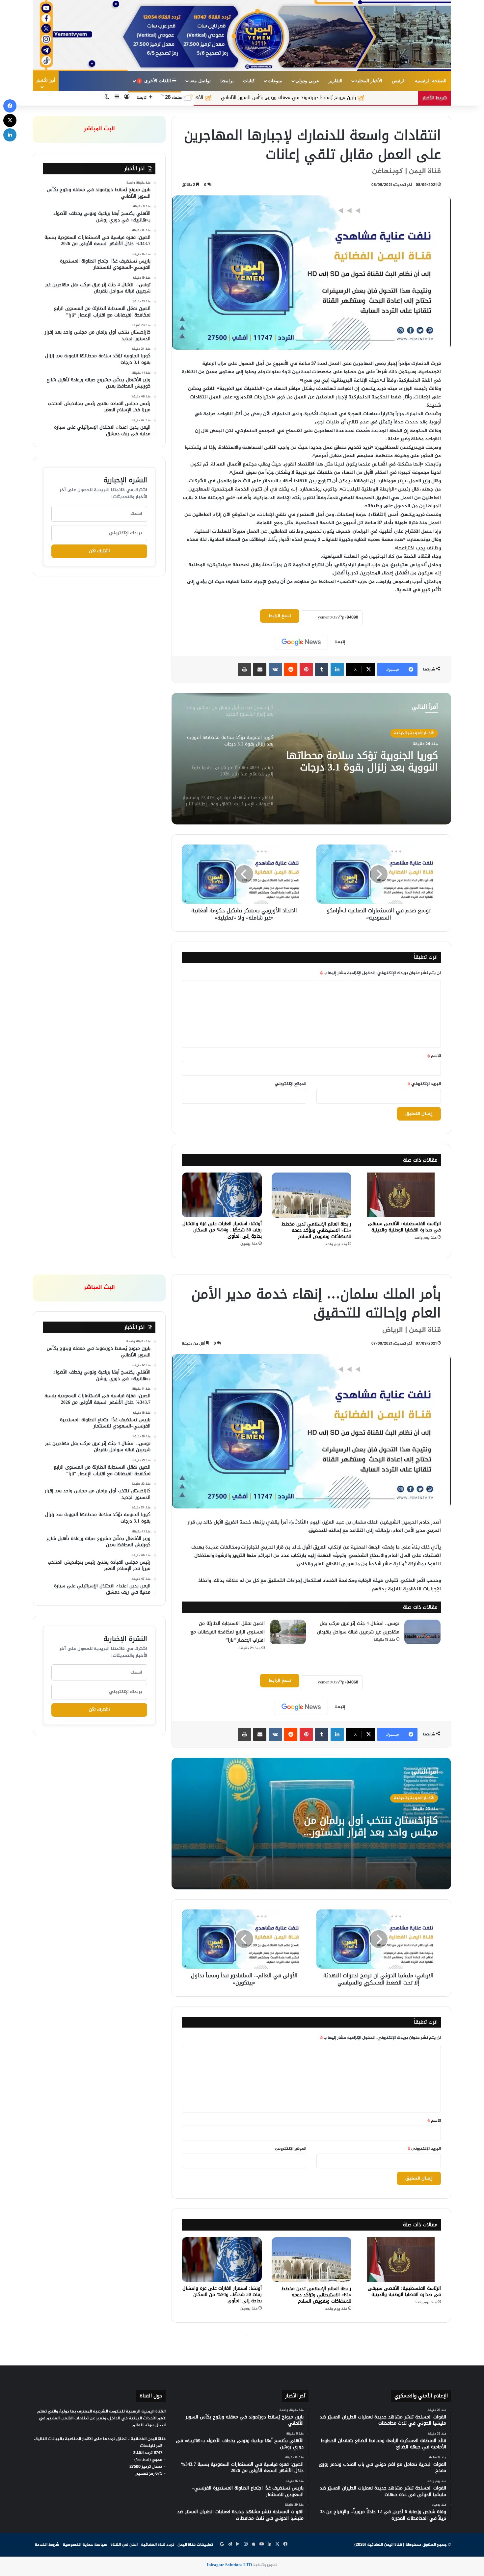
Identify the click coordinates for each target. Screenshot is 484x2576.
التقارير (336, 81)
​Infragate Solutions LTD (229, 2565)
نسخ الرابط (280, 616)
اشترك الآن (99, 551)
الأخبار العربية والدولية (414, 733)
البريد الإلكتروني (424, 1084)
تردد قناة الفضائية (158, 2545)
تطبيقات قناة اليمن (195, 2545)
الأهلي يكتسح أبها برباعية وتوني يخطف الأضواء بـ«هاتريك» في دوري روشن (263, 98)
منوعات (275, 81)
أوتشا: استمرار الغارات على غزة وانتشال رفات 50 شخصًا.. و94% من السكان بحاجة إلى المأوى (222, 1230)
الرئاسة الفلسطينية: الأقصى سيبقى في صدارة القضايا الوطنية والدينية (404, 1227)
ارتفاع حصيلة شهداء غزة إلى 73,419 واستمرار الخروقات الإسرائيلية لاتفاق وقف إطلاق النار (363, 761)
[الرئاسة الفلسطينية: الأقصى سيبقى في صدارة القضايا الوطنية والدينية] (401, 1195)
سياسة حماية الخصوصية (85, 2545)
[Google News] (301, 642)
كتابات (249, 81)
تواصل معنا (200, 81)
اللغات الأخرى (156, 81)
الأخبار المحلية (369, 81)
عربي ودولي (307, 81)
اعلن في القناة (124, 2545)
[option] (311, 759)
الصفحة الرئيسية (431, 81)
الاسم (434, 1056)
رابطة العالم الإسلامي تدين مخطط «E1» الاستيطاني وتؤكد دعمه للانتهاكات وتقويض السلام (316, 1230)
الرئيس (399, 81)
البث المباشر (99, 129)
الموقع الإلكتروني (291, 1084)
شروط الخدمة (47, 2545)
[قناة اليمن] (242, 36)
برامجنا (227, 81)
